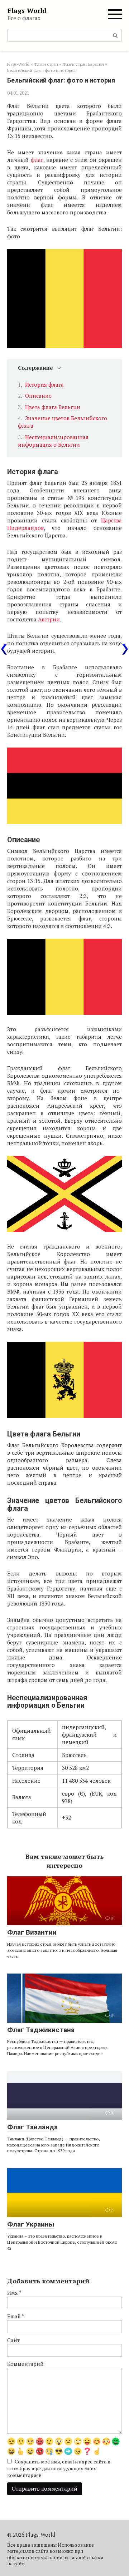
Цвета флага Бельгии (53, 407)
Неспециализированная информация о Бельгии (53, 441)
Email (16, 2316)
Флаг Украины (31, 2224)
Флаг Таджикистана (41, 2030)
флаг (37, 160)
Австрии (49, 619)
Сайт (13, 2340)
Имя (14, 2293)
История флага (44, 384)
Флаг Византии (32, 1932)
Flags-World (27, 10)
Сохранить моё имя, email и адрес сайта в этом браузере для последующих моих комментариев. (59, 2468)
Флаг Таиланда (32, 2127)
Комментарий (25, 2364)
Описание (38, 396)
